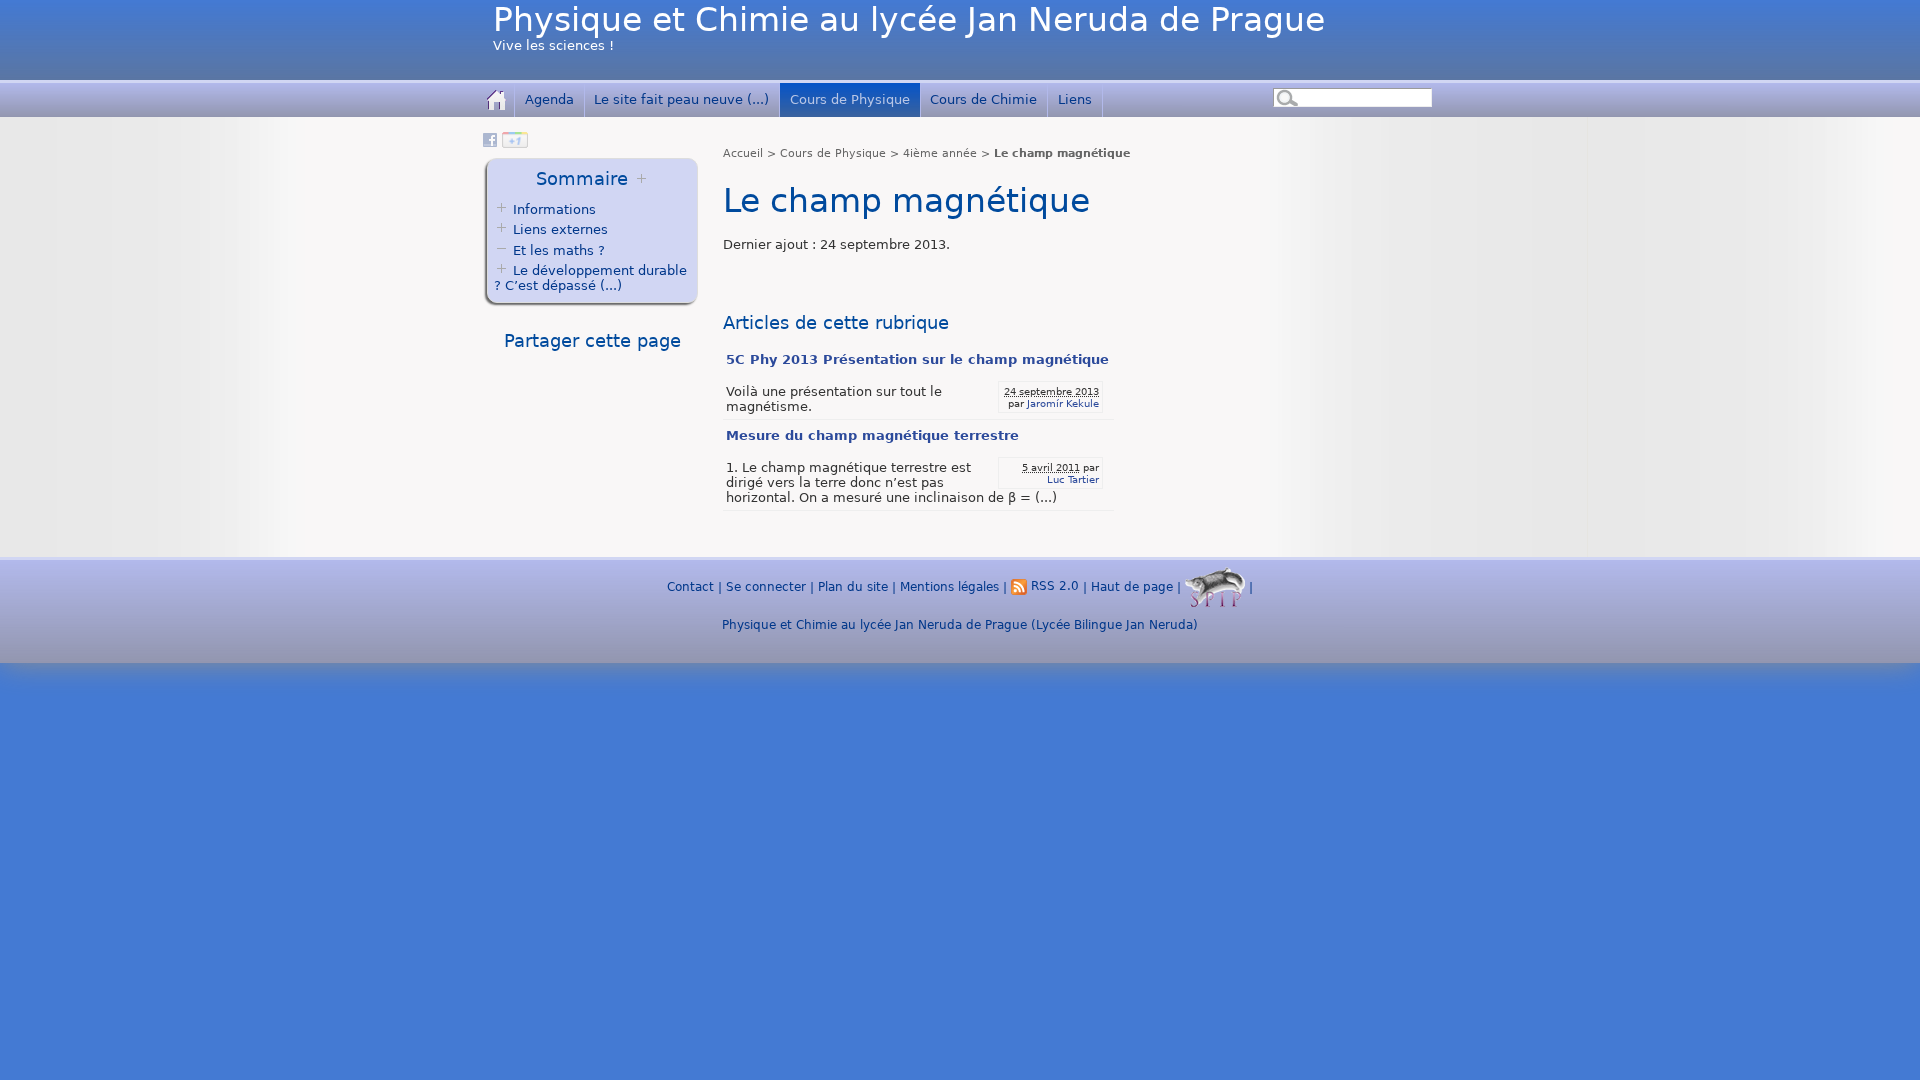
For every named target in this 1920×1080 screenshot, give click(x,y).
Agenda (549, 99)
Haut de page (1132, 586)
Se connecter (766, 586)
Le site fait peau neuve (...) (681, 99)
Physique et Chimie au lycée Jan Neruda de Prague (909, 20)
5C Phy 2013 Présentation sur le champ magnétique (917, 359)
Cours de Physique (850, 99)
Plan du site (853, 586)
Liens (1075, 99)
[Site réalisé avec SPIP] (1215, 586)
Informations (554, 209)
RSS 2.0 (1053, 586)
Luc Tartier (1073, 479)
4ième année (940, 153)
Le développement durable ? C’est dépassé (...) (590, 278)
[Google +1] (515, 143)
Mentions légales (949, 586)
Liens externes (560, 229)
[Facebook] (490, 143)
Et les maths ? (557, 250)
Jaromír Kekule (1063, 403)
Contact (690, 586)
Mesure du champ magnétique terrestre (872, 435)
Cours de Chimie (983, 99)
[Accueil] (497, 99)
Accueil (743, 153)
